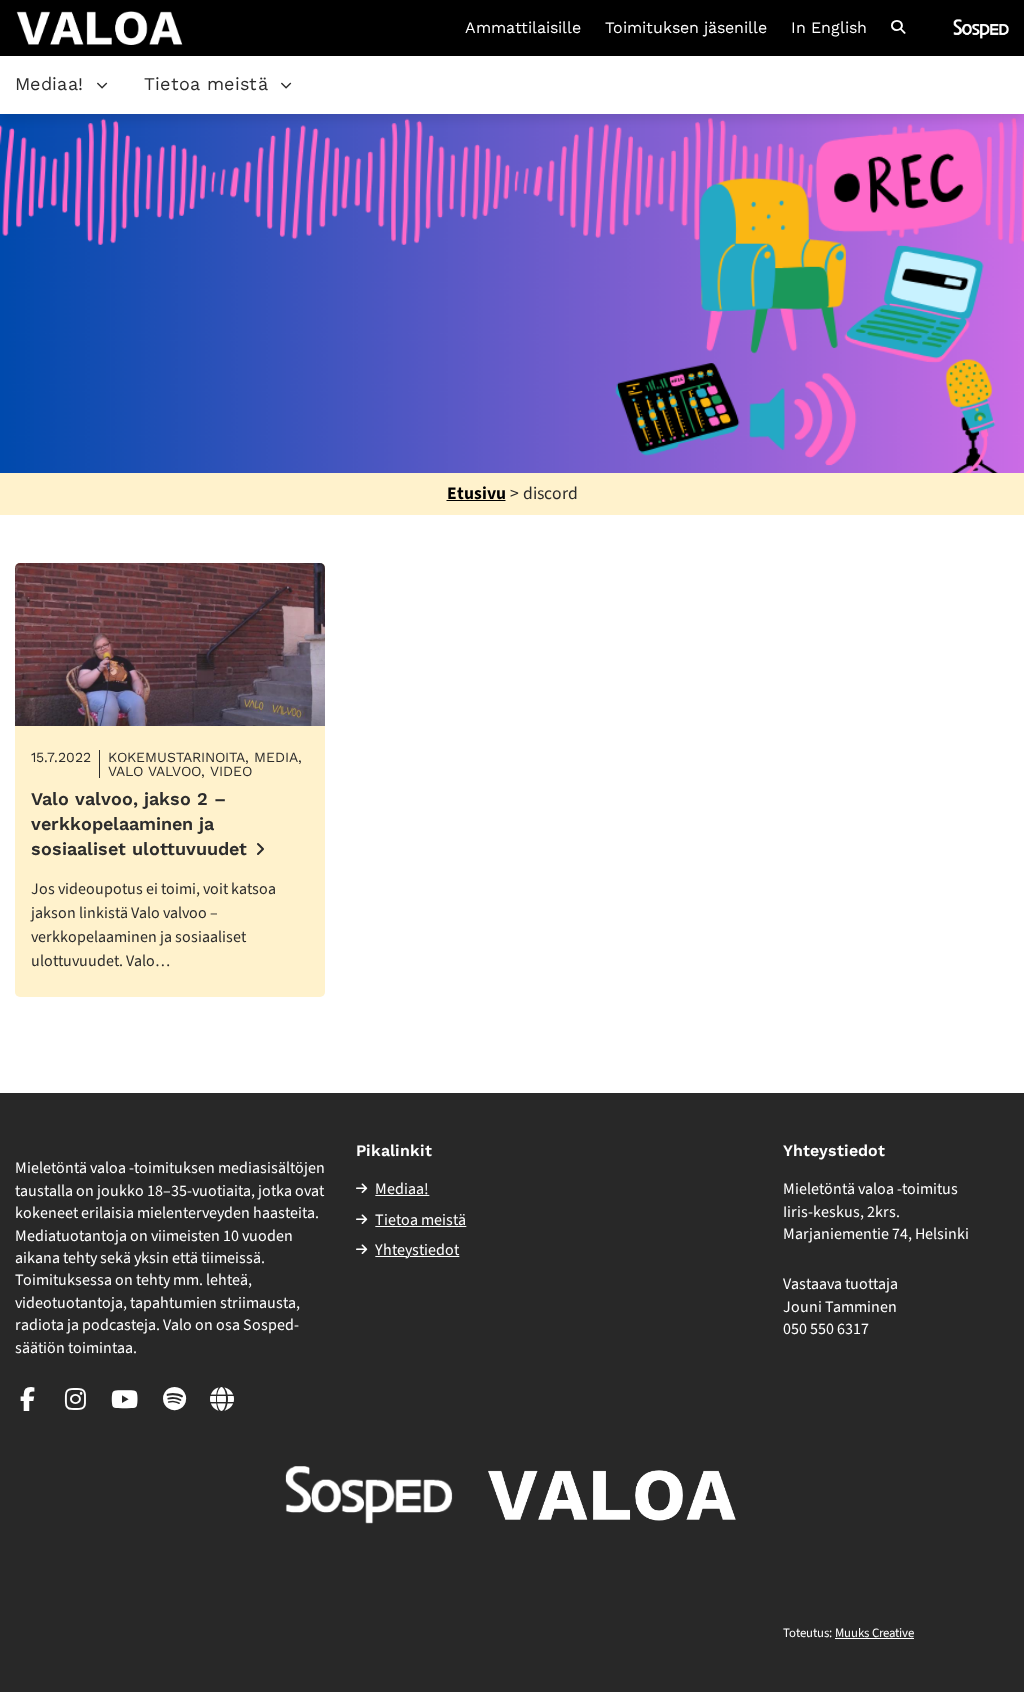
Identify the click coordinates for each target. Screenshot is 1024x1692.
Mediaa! (49, 83)
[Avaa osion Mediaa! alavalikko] (102, 85)
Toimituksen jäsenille (686, 28)
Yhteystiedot (417, 1250)
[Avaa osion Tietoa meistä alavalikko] (286, 85)
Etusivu (476, 493)
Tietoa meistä (206, 83)
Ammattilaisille (523, 28)
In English (829, 28)
